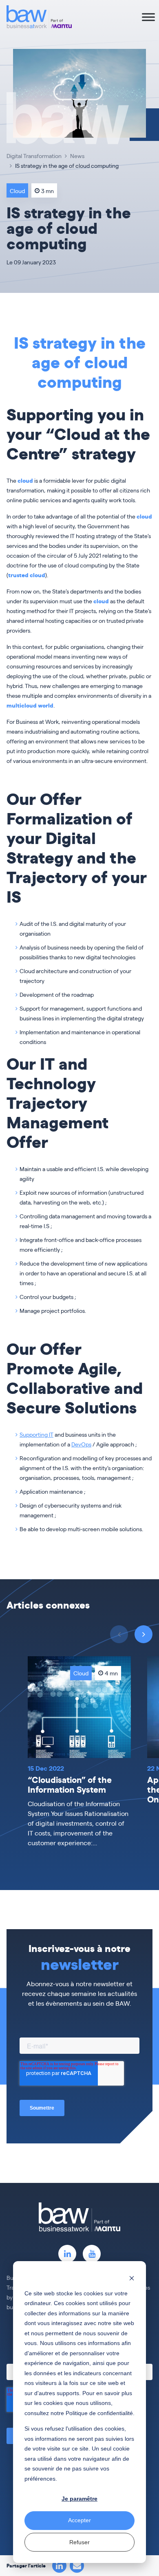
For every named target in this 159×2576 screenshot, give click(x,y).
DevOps (81, 1444)
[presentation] (144, 1634)
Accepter (79, 2520)
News (77, 156)
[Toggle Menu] (148, 17)
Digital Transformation (34, 156)
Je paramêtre (79, 2499)
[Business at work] (39, 17)
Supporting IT (36, 1434)
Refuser (79, 2542)
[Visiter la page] (67, 2254)
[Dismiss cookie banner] (132, 2278)
